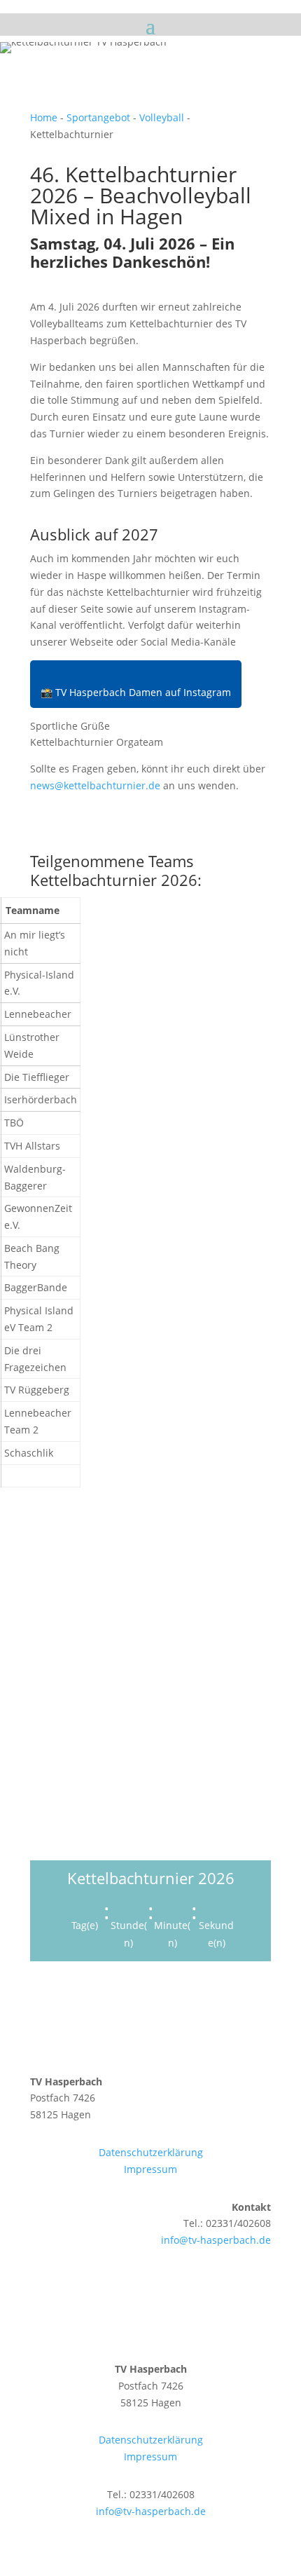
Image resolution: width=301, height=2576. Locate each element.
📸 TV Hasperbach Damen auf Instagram (136, 692)
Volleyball (162, 117)
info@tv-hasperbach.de (216, 2240)
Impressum (150, 2169)
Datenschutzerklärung (151, 2152)
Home (44, 117)
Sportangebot (98, 117)
